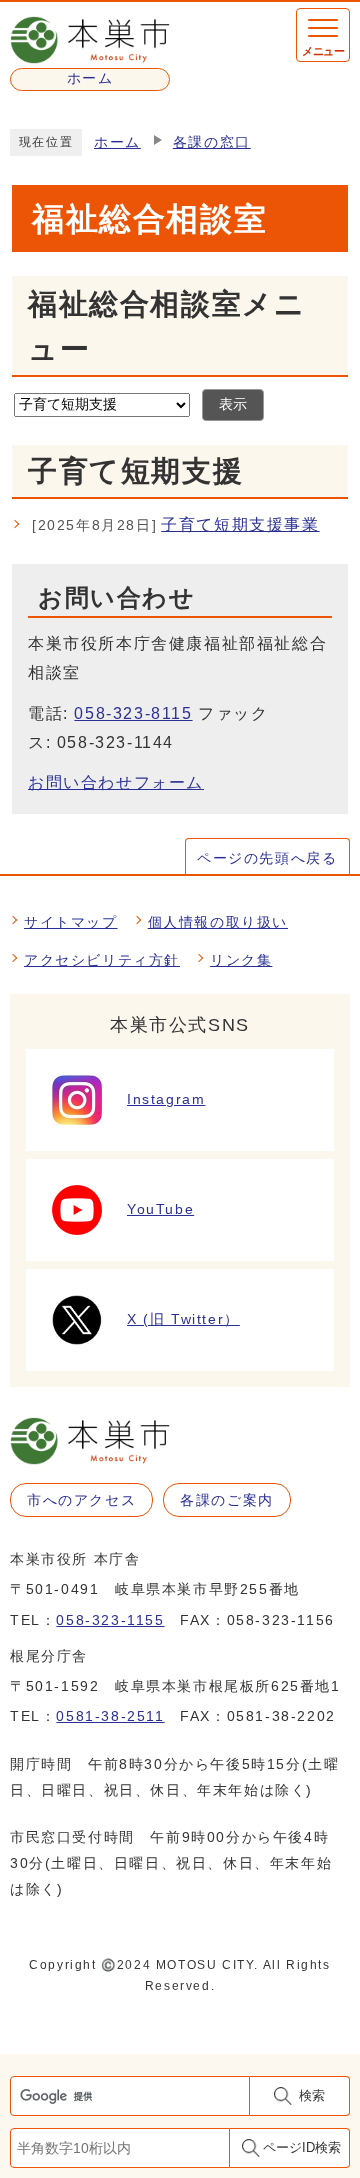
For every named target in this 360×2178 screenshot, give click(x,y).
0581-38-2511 (110, 1716)
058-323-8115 (133, 713)
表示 (233, 404)
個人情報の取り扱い (218, 922)
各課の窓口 (212, 142)
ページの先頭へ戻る (267, 858)
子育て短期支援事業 (176, 524)
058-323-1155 (110, 1620)
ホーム (117, 142)
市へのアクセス (81, 1500)
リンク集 (241, 960)
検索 (312, 2095)
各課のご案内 (227, 1500)
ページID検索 (302, 2147)
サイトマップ (71, 922)
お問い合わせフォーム (116, 782)
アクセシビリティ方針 (102, 960)
